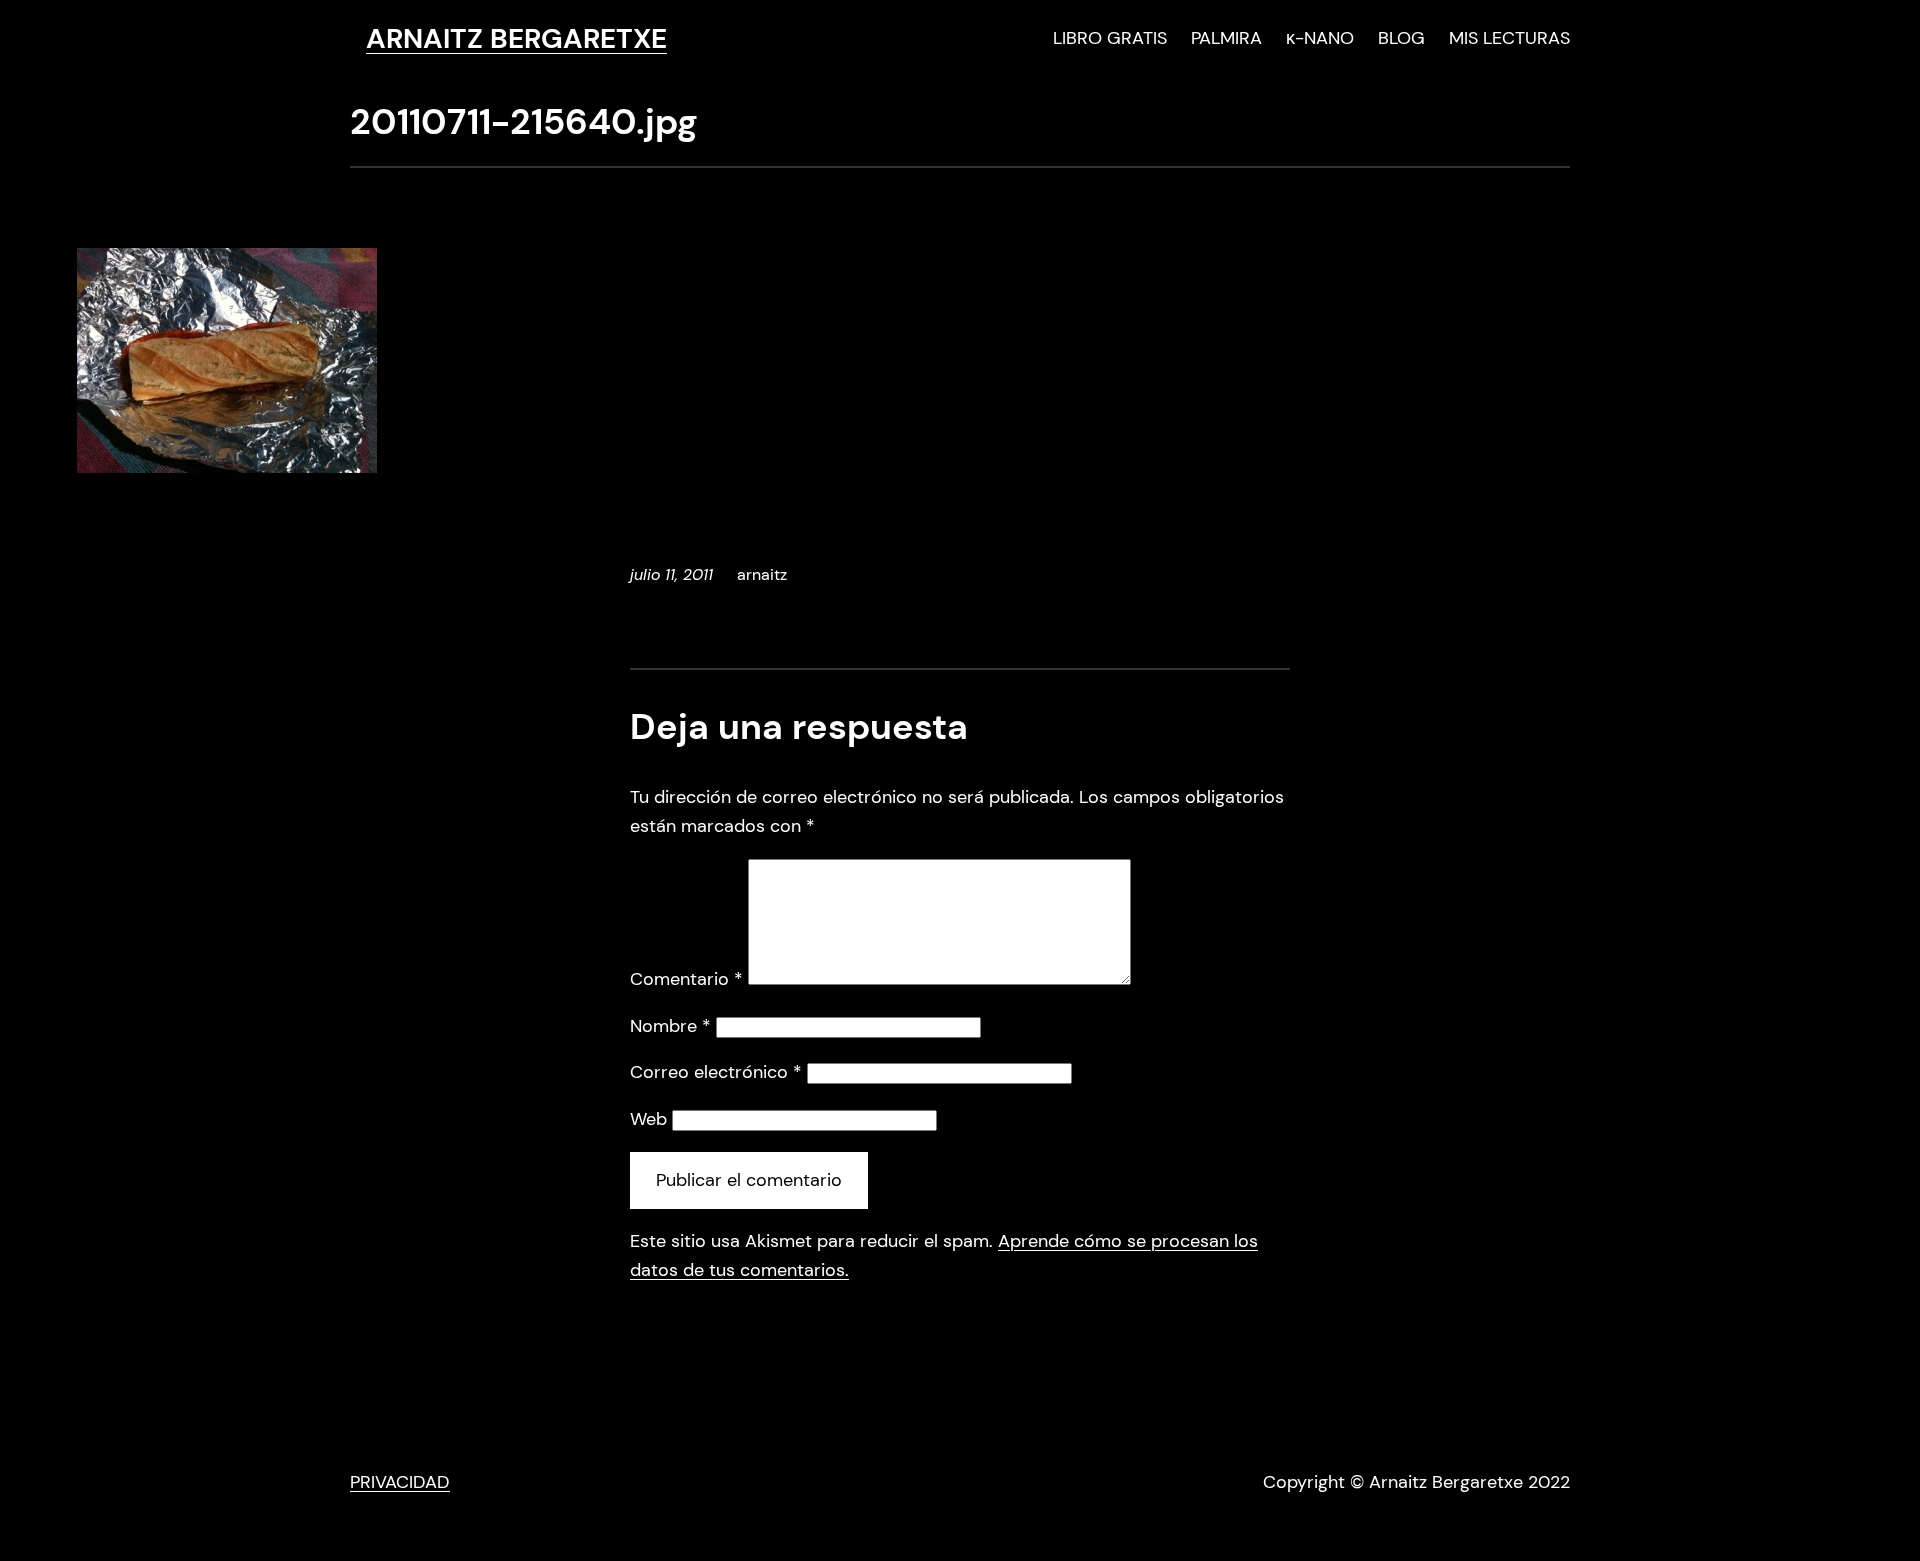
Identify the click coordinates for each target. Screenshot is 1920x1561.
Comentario (686, 979)
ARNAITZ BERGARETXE (516, 38)
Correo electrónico (716, 1072)
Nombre (670, 1026)
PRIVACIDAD (400, 1482)
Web (648, 1119)
